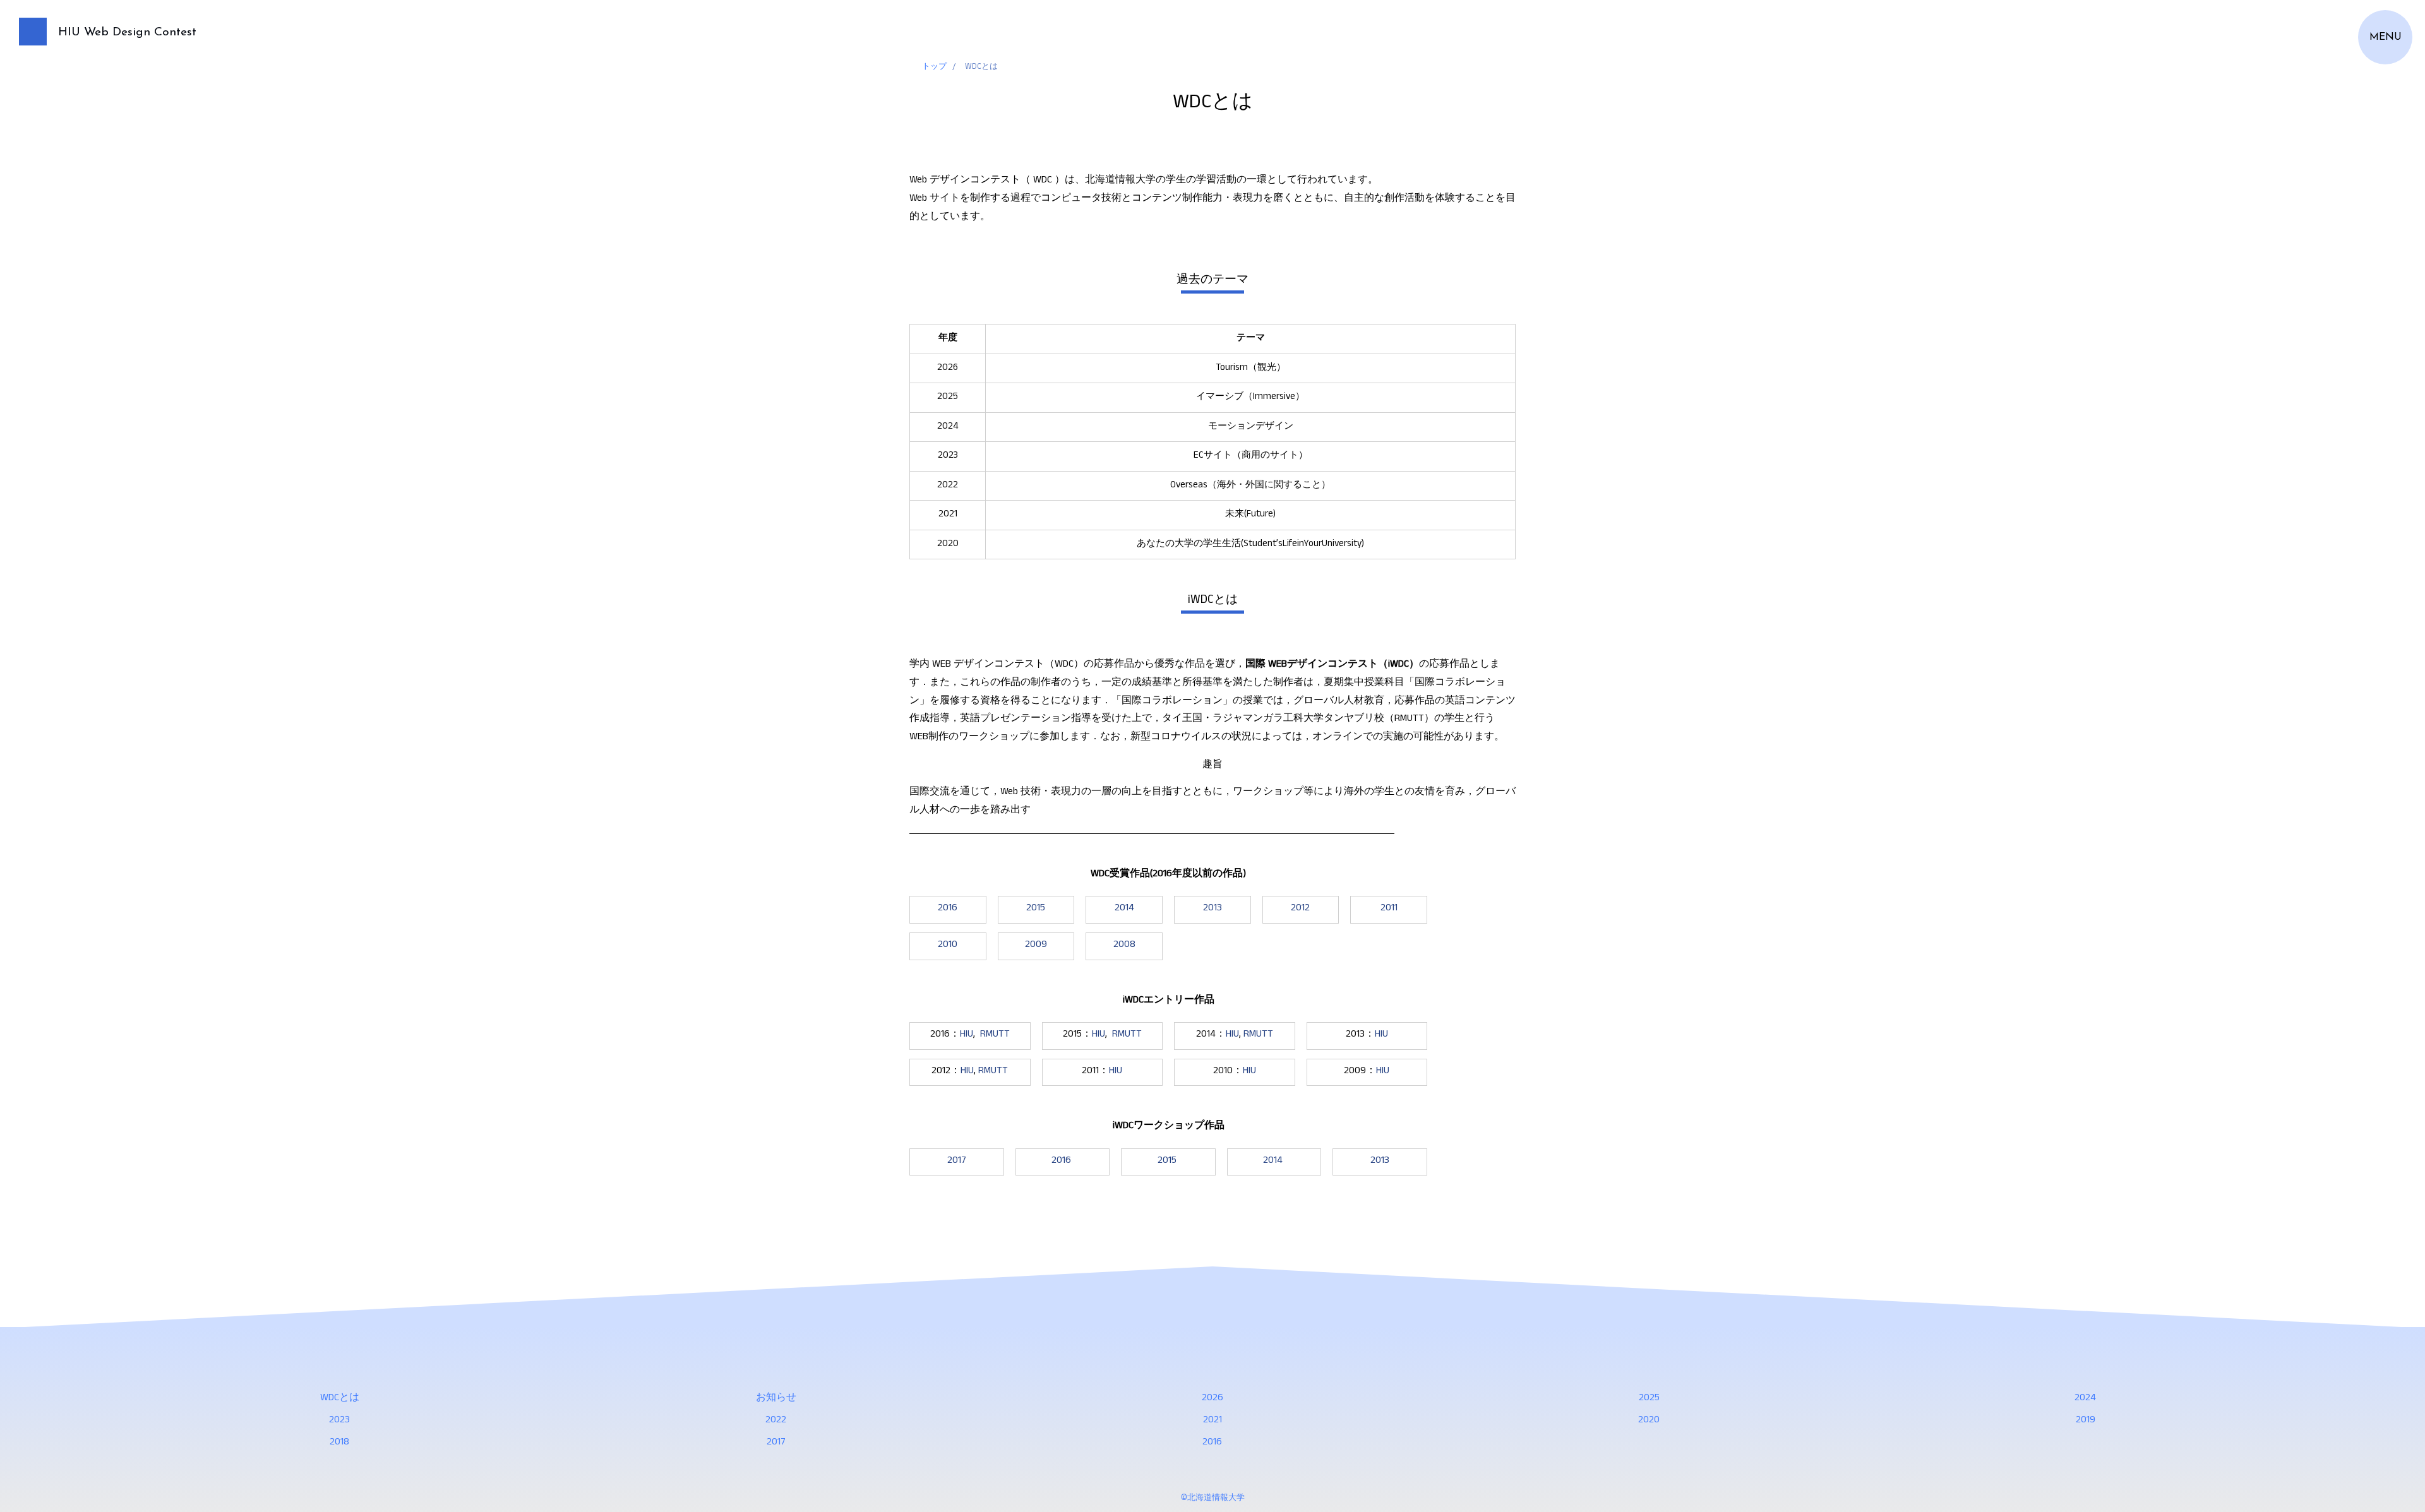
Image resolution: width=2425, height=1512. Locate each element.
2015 (1036, 909)
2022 (776, 1421)
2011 (1389, 909)
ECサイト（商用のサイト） (1251, 456)
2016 (948, 909)
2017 (957, 1162)
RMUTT (995, 1035)
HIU (967, 1035)
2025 (1649, 1399)
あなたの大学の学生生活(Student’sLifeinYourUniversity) (1250, 545)
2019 (2086, 1421)
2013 (1212, 909)
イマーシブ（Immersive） (1250, 397)
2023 (339, 1421)
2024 (2085, 1399)
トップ (934, 68)
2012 (1300, 909)
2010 (948, 946)
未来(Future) (1250, 515)
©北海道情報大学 (1213, 1499)
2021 (1212, 1421)
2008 (1124, 946)
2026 (1212, 1399)
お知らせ (776, 1399)
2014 (1124, 909)
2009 (1036, 946)
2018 (339, 1443)
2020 (1649, 1421)
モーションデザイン (1251, 427)
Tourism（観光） (1251, 368)
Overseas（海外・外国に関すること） (1250, 486)
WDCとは (340, 1399)
